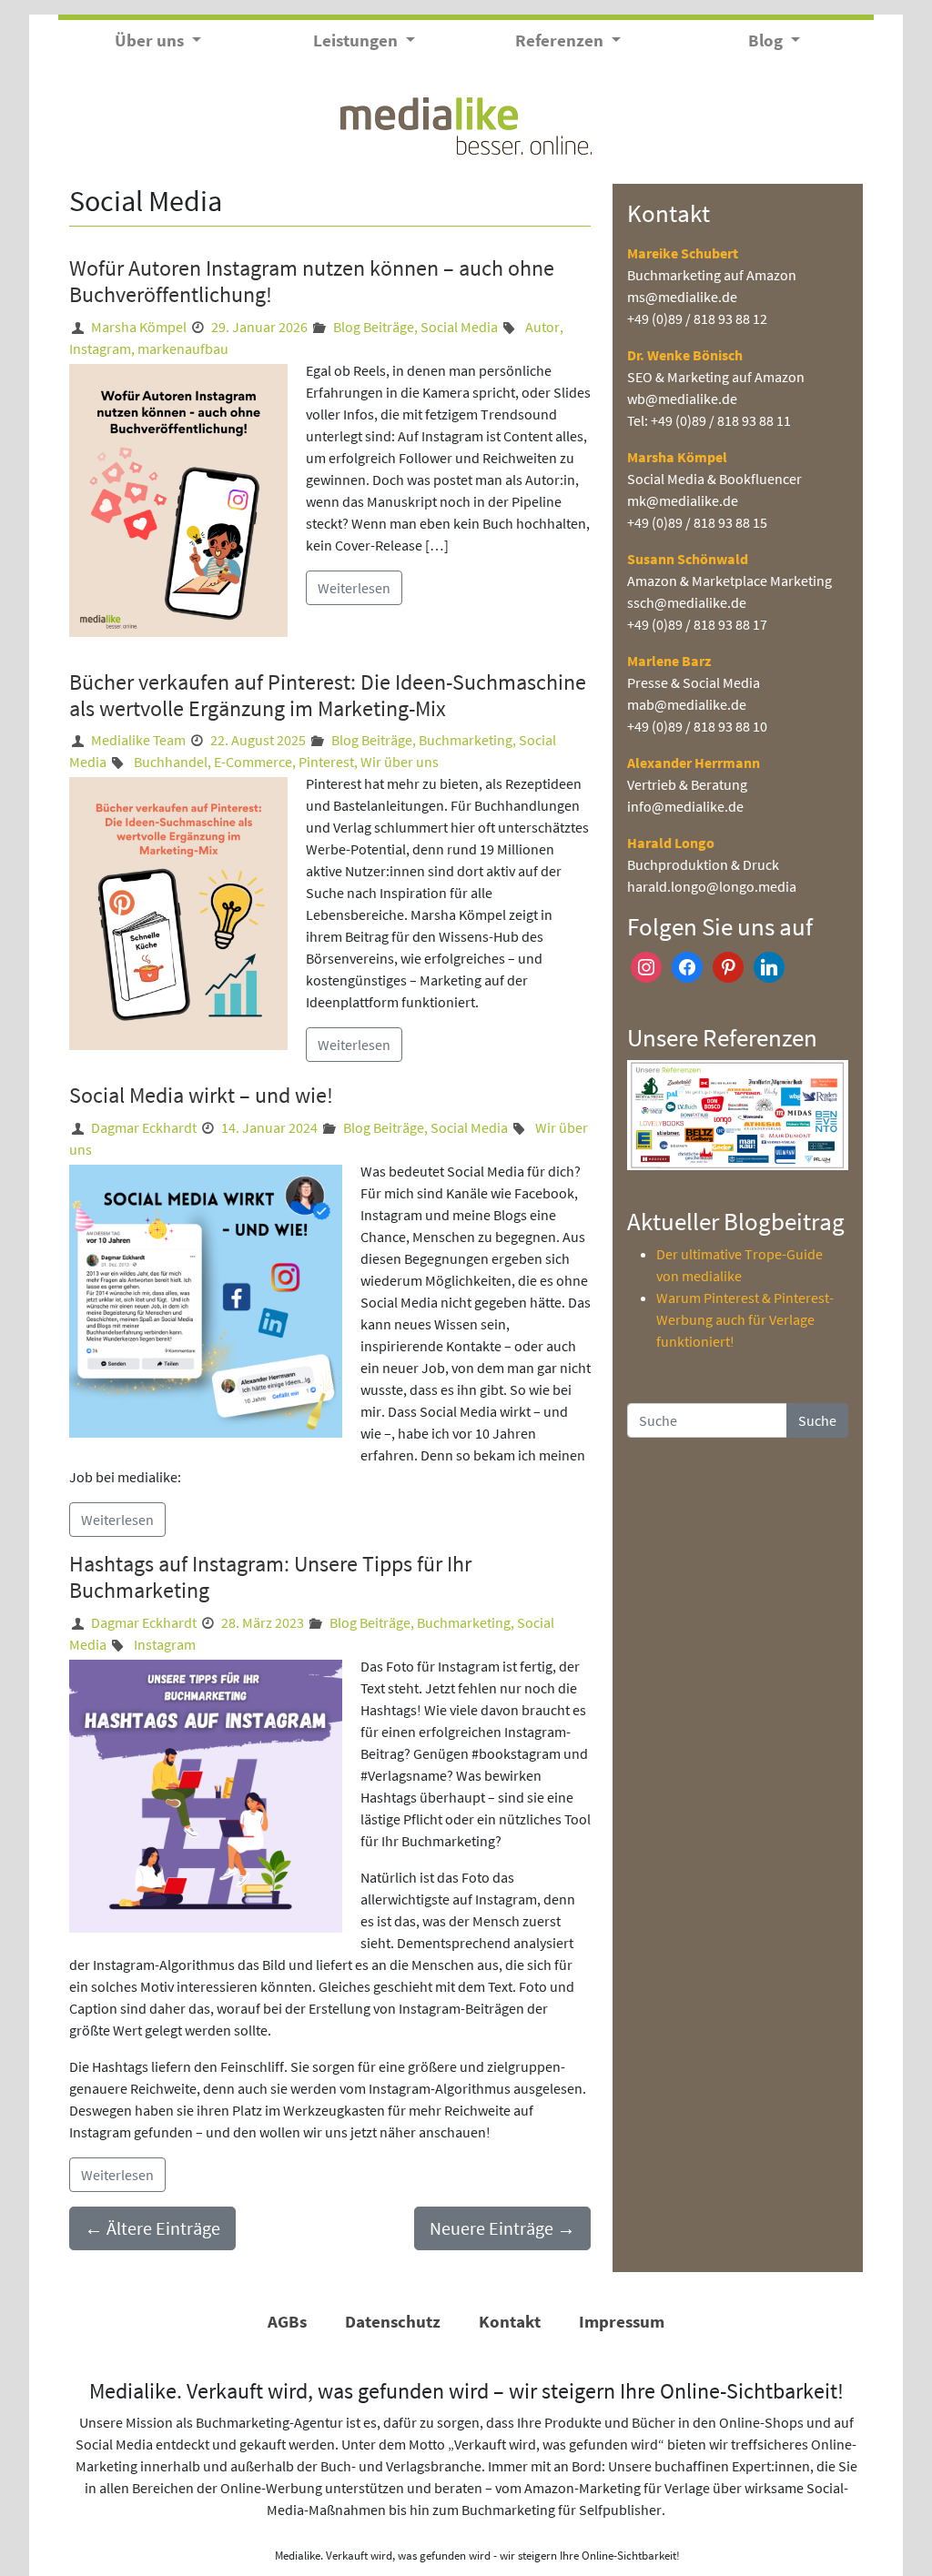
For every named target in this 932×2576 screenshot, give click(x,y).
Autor (542, 327)
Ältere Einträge (152, 2228)
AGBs (287, 2321)
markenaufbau (183, 349)
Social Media (459, 327)
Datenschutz (393, 2321)
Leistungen (357, 40)
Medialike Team (138, 740)
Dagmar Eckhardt (144, 1127)
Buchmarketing (466, 740)
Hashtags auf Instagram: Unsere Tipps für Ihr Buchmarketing (270, 1577)
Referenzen (561, 40)
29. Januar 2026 (259, 327)
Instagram (100, 349)
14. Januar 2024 (269, 1127)
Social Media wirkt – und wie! (201, 1095)
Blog (767, 40)
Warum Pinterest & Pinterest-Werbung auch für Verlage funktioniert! (745, 1319)
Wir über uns (400, 762)
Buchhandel (171, 762)
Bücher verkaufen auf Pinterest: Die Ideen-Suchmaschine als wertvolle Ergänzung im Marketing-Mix (328, 695)
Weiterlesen (354, 588)
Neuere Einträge (502, 2228)
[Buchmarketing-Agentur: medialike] (466, 124)
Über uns (151, 40)
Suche (817, 1420)
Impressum (622, 2321)
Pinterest (326, 762)
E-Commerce (253, 762)
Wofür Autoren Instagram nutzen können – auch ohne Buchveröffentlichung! (312, 281)
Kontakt (510, 2321)
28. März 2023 (263, 1622)
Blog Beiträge (374, 327)
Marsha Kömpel (139, 327)
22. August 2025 (258, 740)
